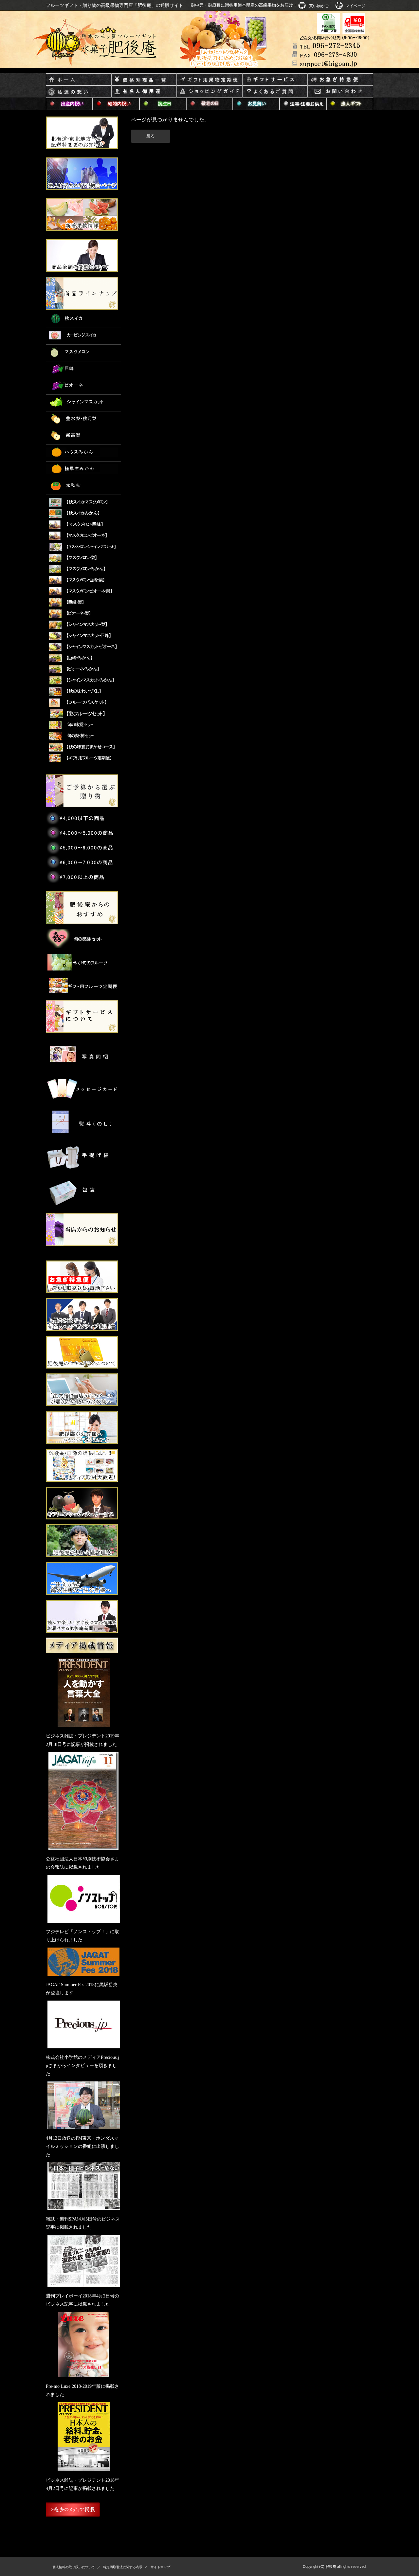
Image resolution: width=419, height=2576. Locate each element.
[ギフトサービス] (275, 80)
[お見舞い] (256, 104)
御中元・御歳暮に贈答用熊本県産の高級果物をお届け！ (244, 5)
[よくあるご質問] (275, 92)
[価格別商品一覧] (144, 80)
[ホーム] (79, 80)
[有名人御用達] (144, 92)
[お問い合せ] (340, 92)
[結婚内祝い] (116, 104)
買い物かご (319, 6)
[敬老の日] (210, 104)
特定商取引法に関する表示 (123, 2567)
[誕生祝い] (163, 104)
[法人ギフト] (350, 104)
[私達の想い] (79, 92)
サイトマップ (160, 2567)
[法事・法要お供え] (303, 104)
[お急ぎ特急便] (340, 80)
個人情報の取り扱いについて (74, 2567)
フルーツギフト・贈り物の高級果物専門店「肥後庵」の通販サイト (115, 5)
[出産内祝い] (69, 104)
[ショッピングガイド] (209, 92)
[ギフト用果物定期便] (209, 80)
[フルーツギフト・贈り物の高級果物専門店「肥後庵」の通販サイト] (102, 43)
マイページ (355, 6)
